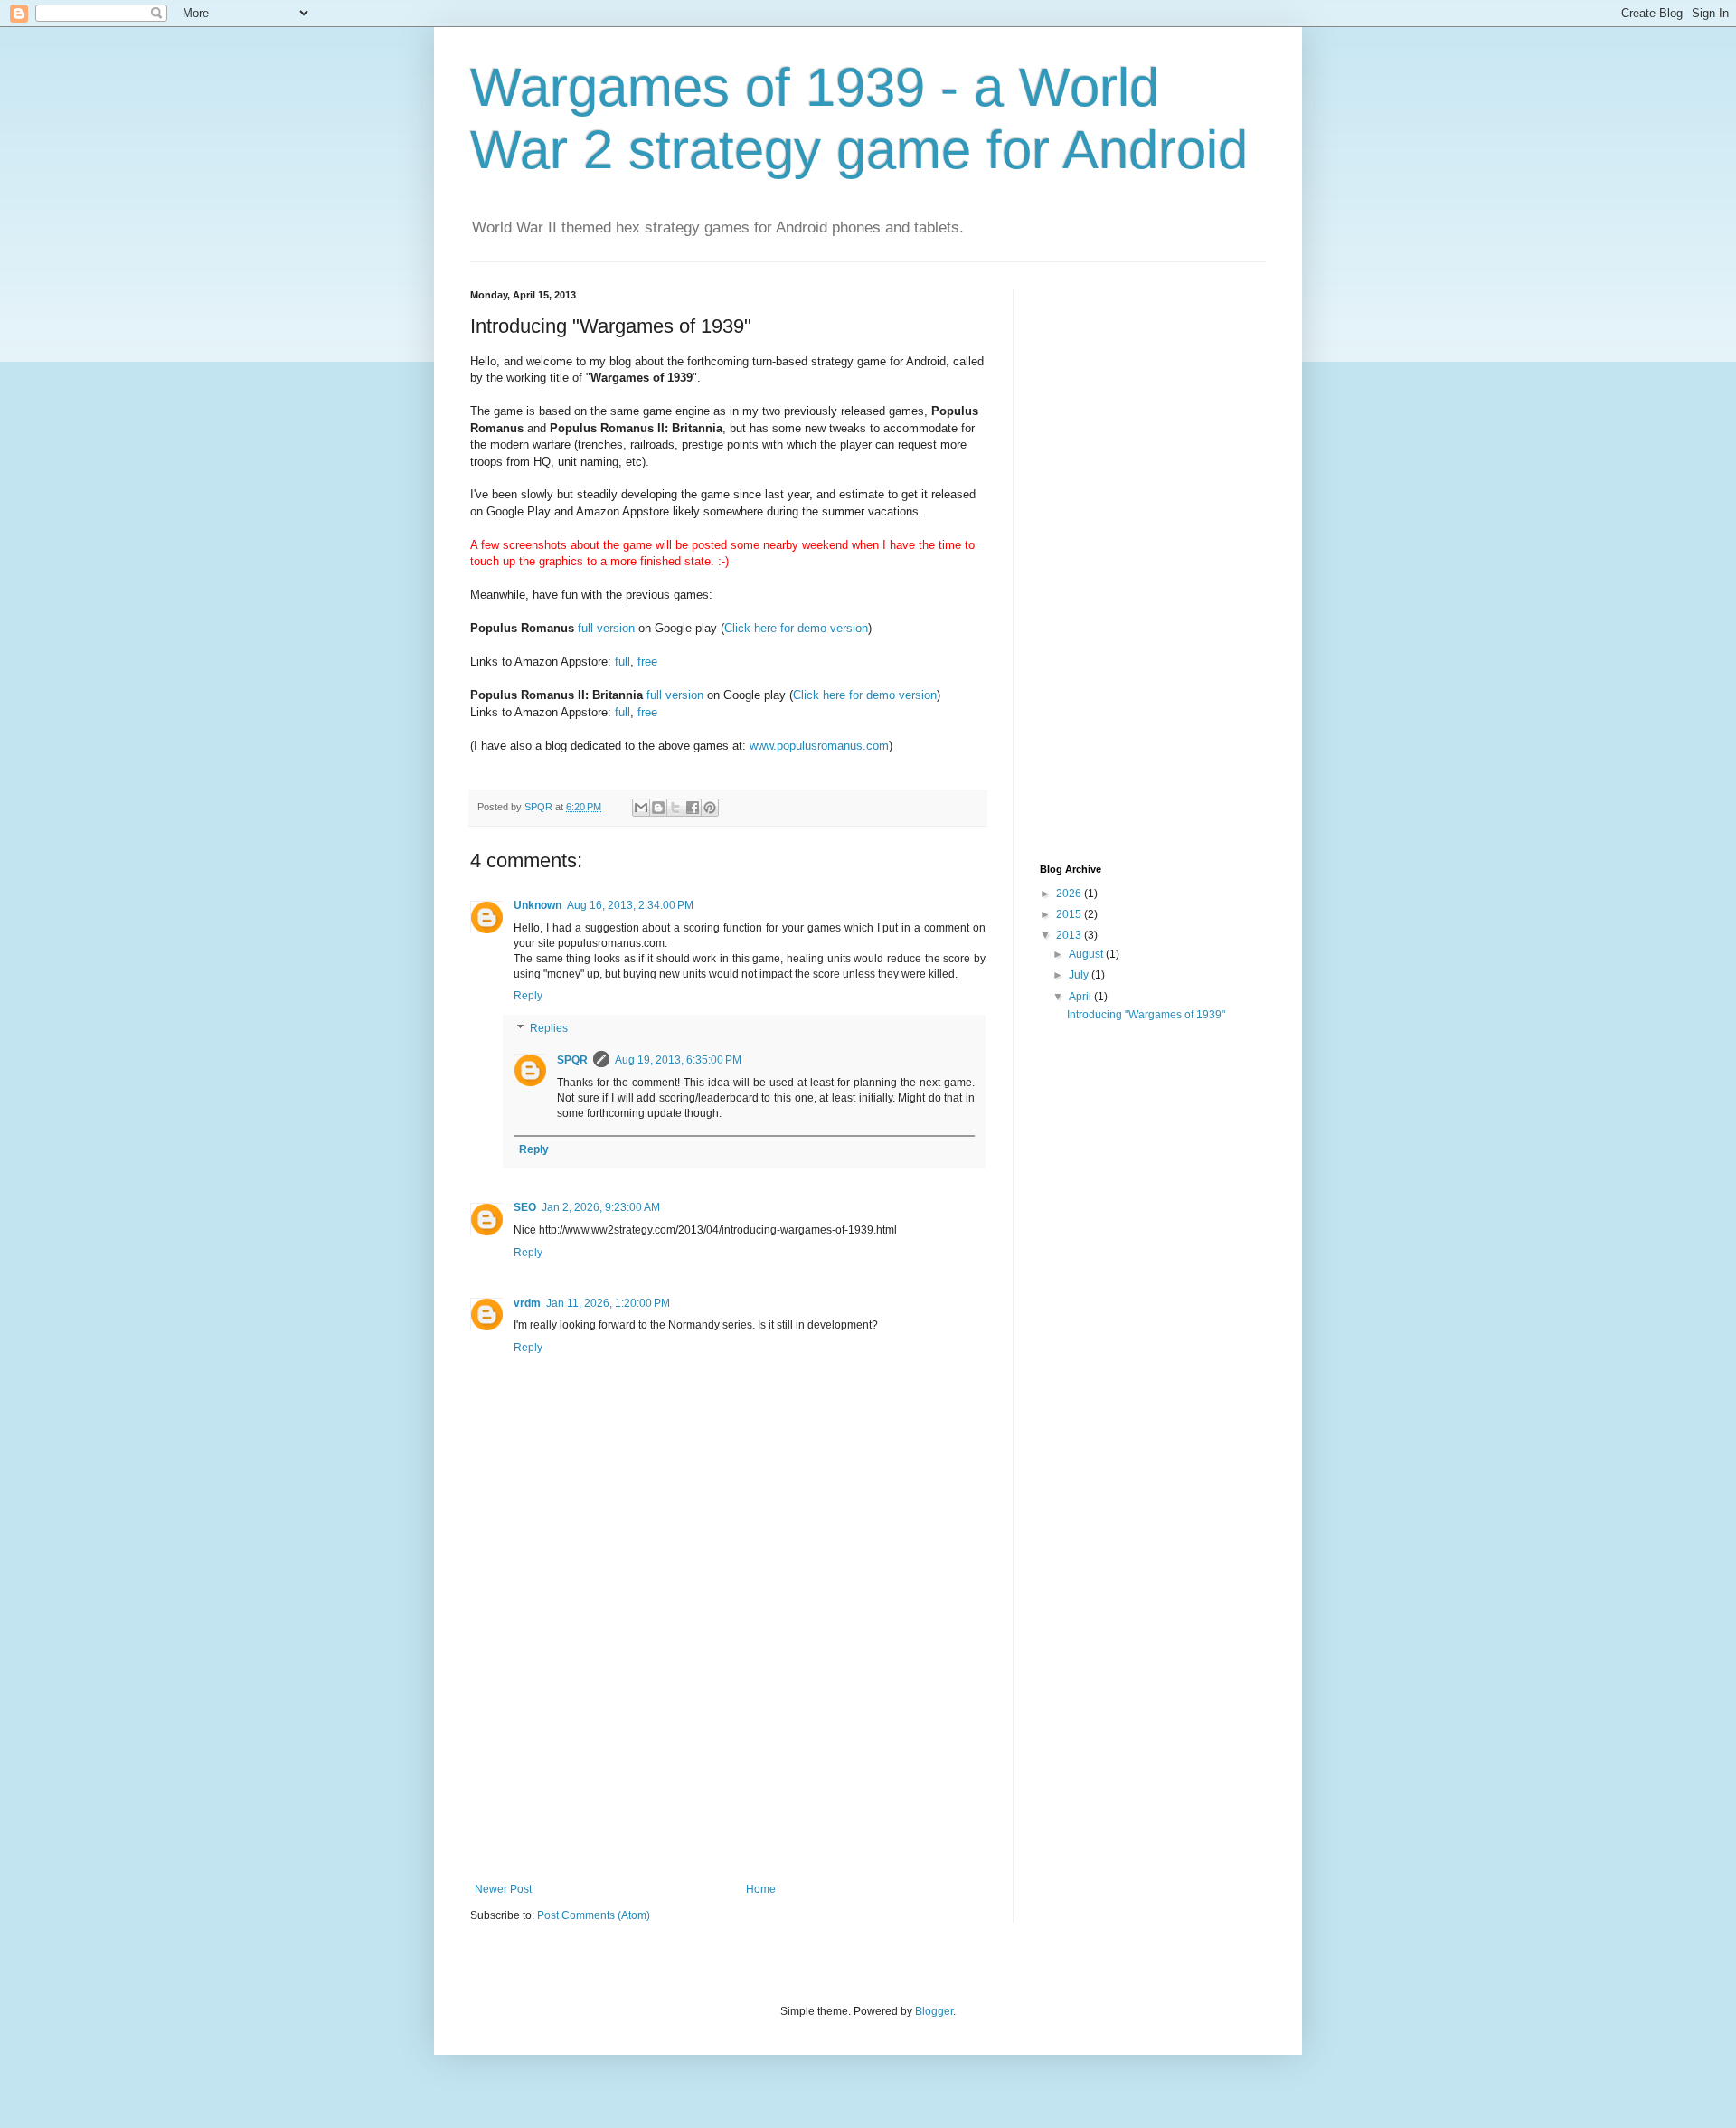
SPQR (572, 1060)
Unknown (538, 905)
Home (761, 1889)
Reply (528, 996)
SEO (525, 1207)
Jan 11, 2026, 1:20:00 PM (608, 1303)
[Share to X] (675, 808)
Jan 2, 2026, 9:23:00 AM (601, 1207)
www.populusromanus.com (819, 746)
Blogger (934, 2011)
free (647, 662)
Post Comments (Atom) (594, 1915)
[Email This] (641, 808)
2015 (1070, 914)
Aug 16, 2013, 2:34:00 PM (630, 905)
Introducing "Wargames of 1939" (1146, 1015)
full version (606, 628)
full (623, 662)
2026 (1070, 894)
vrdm (527, 1303)
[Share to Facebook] (693, 808)
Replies (549, 1028)
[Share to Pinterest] (710, 808)
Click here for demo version (796, 628)
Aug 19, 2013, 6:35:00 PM (678, 1060)
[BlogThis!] (658, 808)
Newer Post (503, 1889)
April (1081, 997)
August (1087, 954)
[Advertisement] (728, 1747)
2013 (1070, 935)
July (1080, 975)
